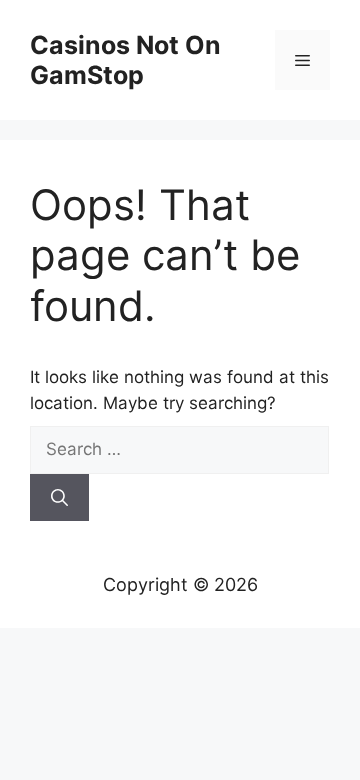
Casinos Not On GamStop (125, 60)
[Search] (59, 498)
